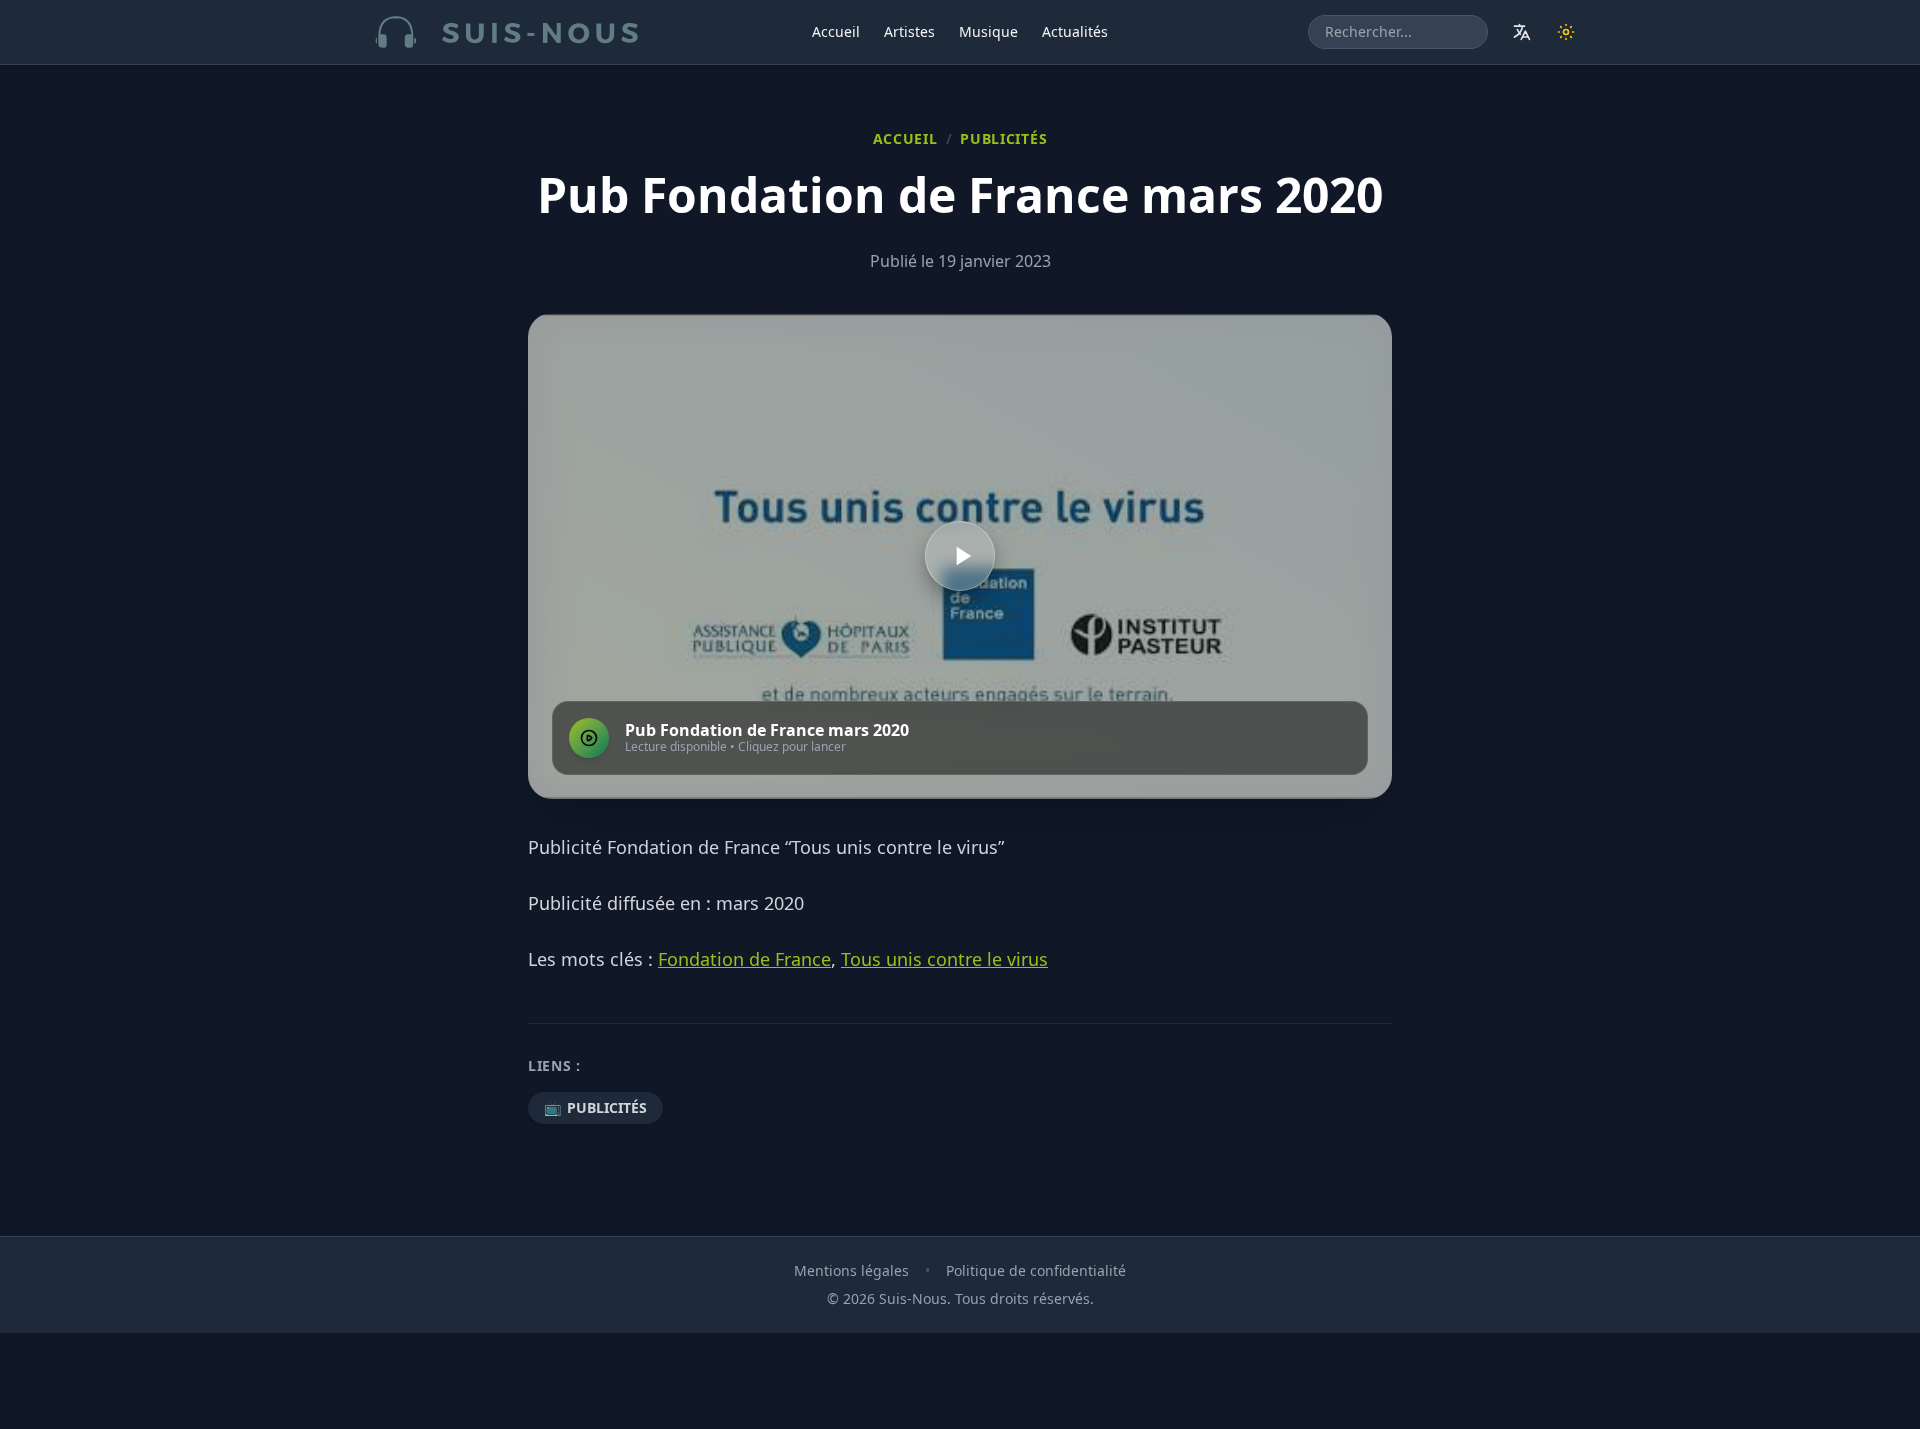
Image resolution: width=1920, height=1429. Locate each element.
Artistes (909, 31)
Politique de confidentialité (1036, 1270)
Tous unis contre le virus (944, 959)
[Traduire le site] (1522, 32)
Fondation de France (744, 959)
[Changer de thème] (1566, 32)
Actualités (1075, 31)
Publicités (1003, 138)
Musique (988, 31)
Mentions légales (851, 1270)
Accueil (836, 31)
